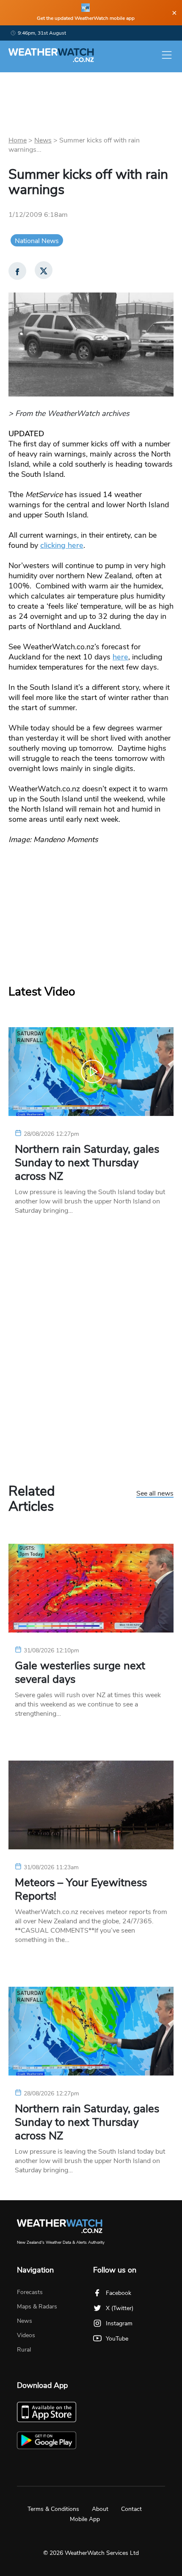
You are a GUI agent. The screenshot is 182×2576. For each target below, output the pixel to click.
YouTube (117, 2339)
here (120, 657)
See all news (155, 1494)
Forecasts (30, 2292)
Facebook (119, 2293)
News (43, 140)
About (100, 2509)
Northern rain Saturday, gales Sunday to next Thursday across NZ (87, 1163)
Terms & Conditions (53, 2509)
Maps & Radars (37, 2307)
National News (37, 241)
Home (18, 140)
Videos (26, 2335)
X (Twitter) (120, 2308)
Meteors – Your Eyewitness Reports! (81, 1890)
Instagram (119, 2323)
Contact (131, 2509)
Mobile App (85, 2519)
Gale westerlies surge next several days (80, 1673)
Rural (24, 2350)
